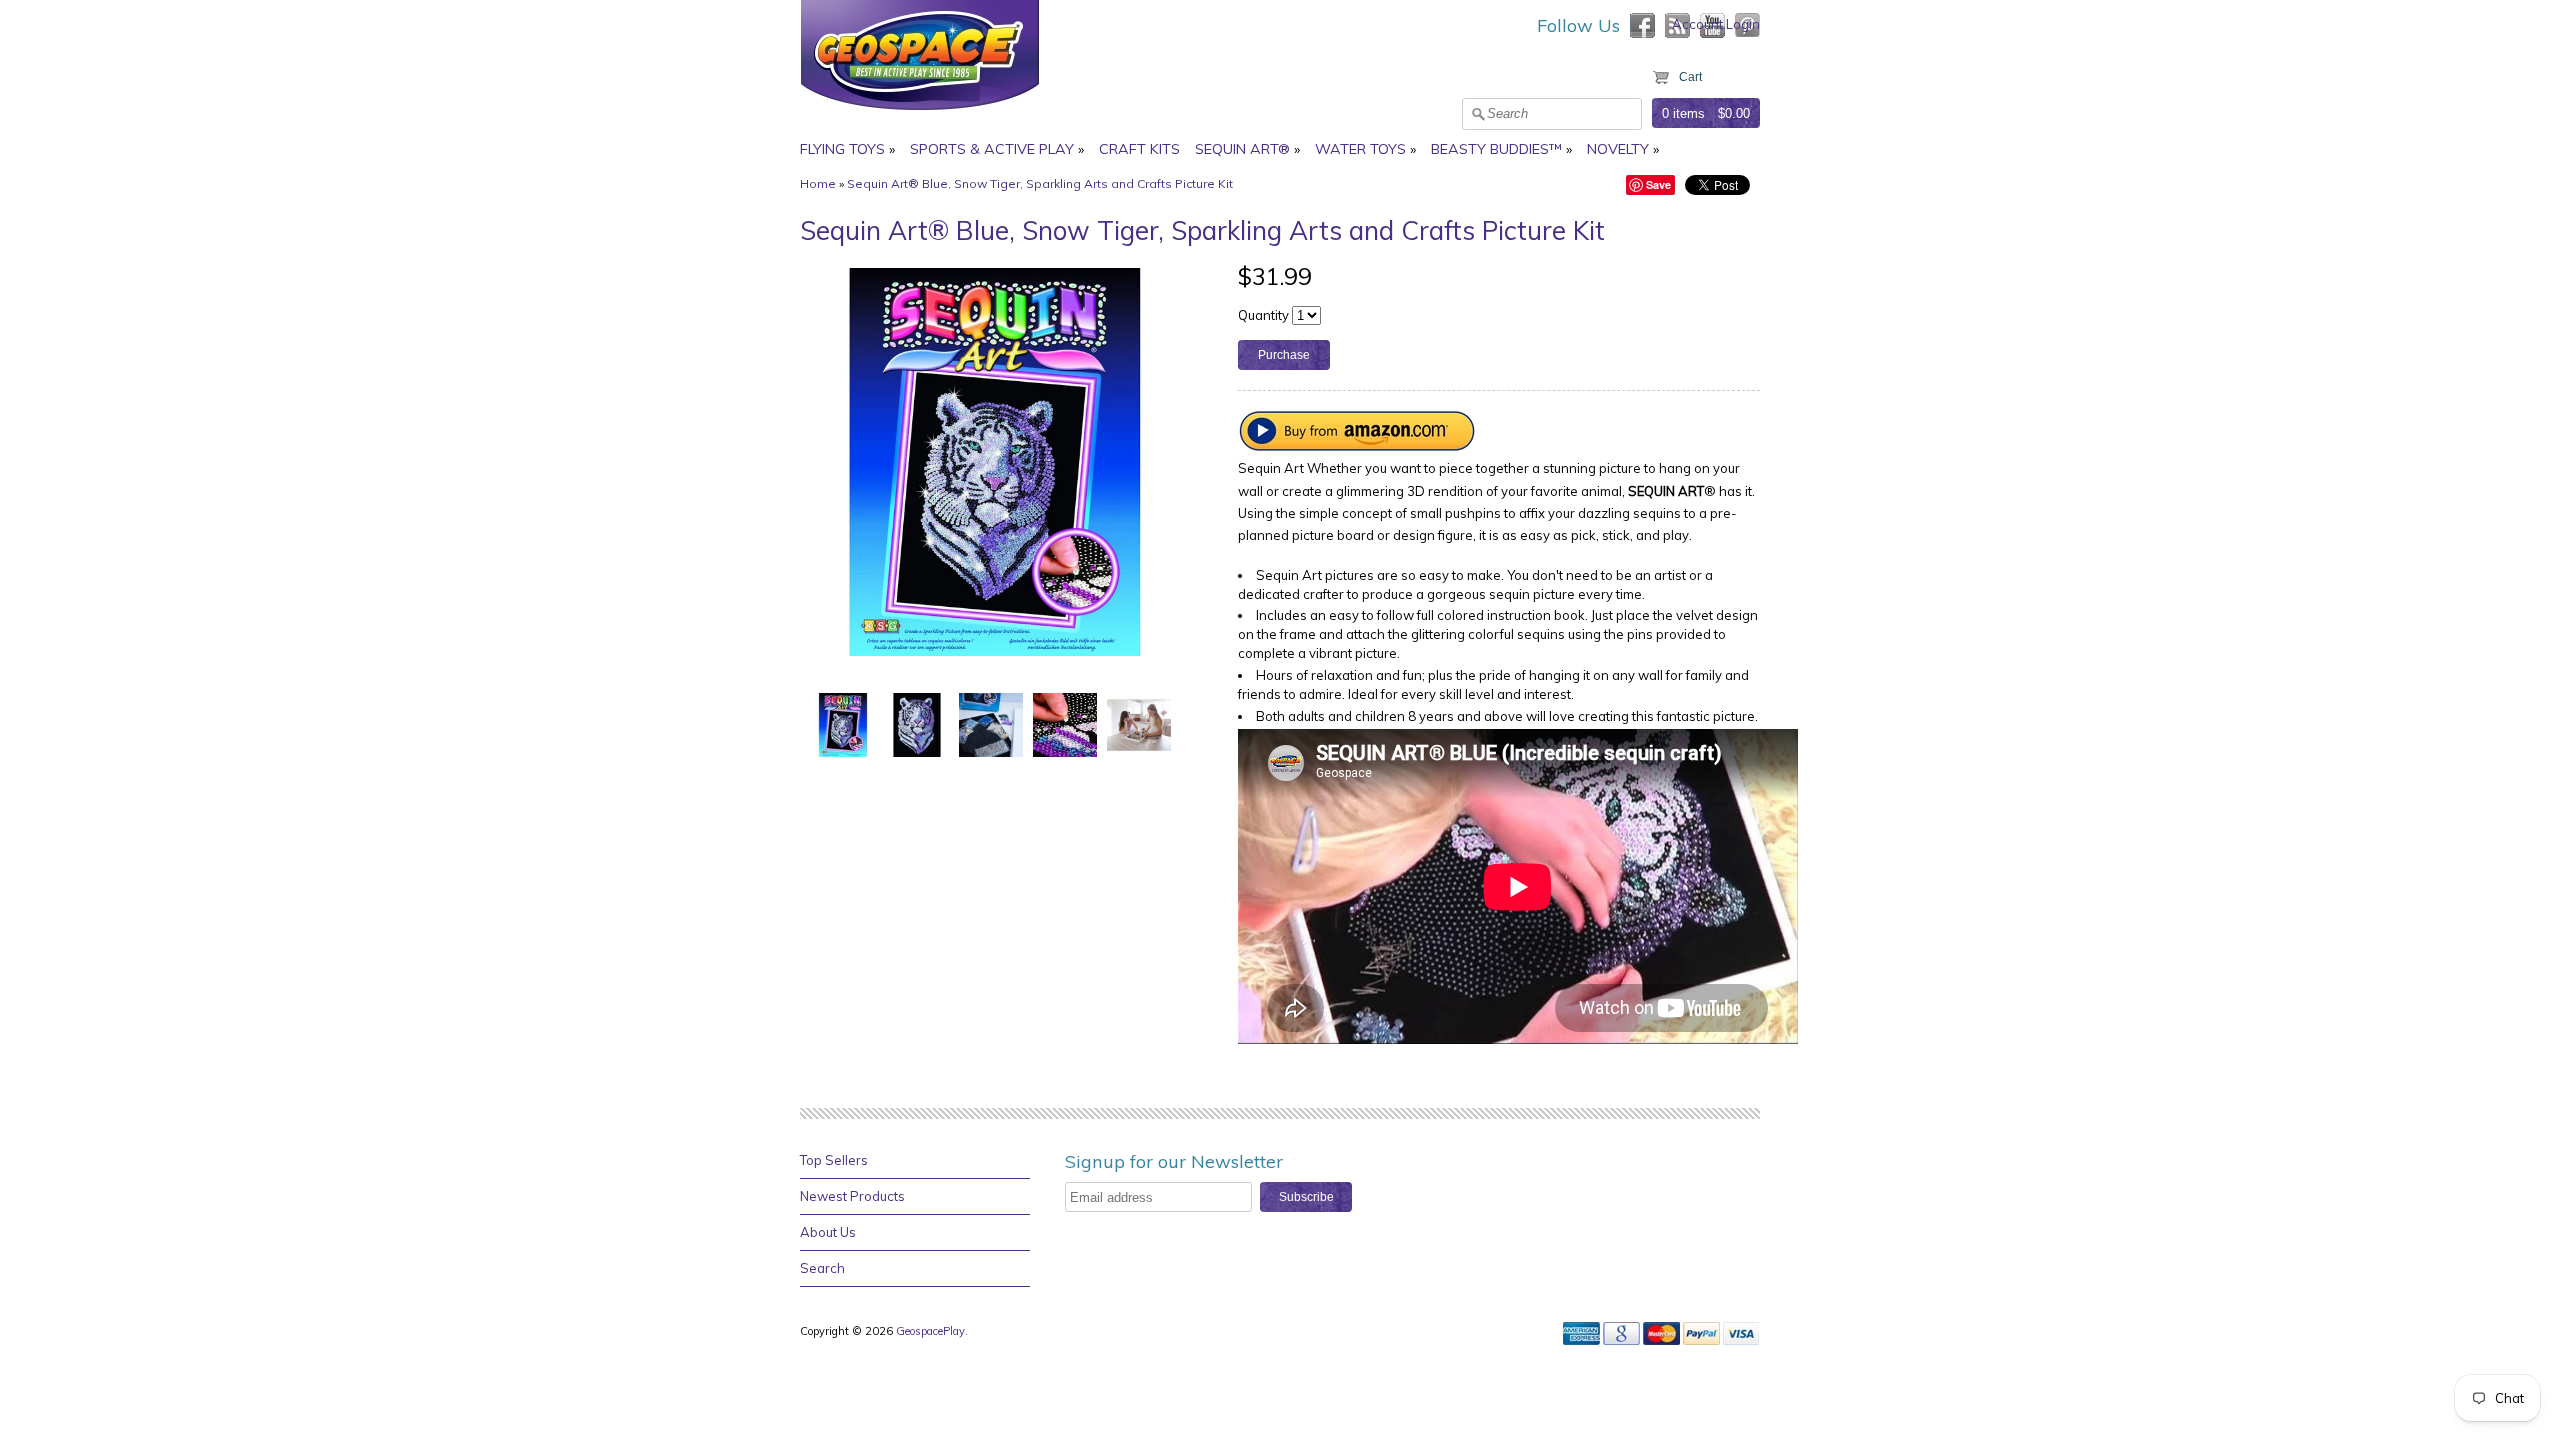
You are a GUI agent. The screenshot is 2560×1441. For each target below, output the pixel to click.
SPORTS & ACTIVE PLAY (992, 149)
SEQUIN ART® (1242, 149)
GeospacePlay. (933, 1331)
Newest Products (852, 1196)
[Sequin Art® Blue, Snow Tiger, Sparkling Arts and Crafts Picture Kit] (843, 723)
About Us (828, 1232)
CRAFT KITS (1139, 149)
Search (822, 1268)
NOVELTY (1618, 149)
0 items (1683, 113)
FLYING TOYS (842, 149)
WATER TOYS (1360, 149)
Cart (1690, 77)
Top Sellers (834, 1160)
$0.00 (1734, 113)
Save (1658, 184)
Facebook (1642, 25)
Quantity (1263, 315)
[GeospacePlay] (920, 113)
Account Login (1716, 24)
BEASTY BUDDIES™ (1496, 149)
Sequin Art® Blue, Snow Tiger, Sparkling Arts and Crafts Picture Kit (1040, 183)
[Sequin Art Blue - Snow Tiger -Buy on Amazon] (1358, 446)
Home (818, 183)
